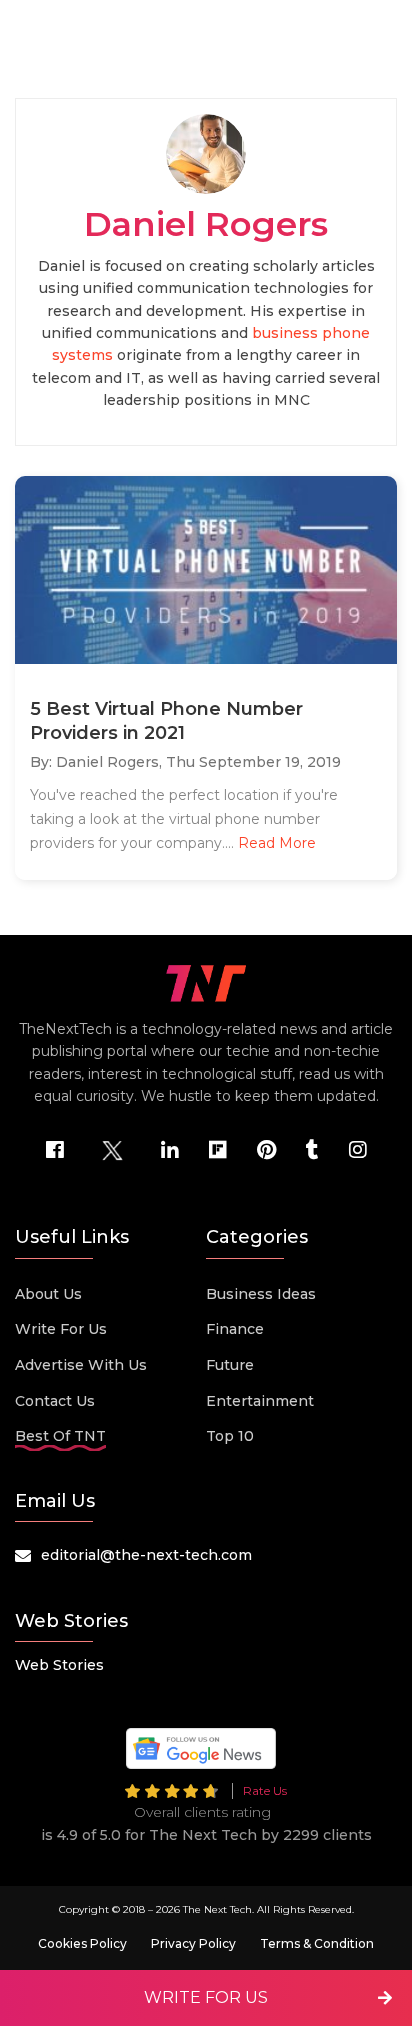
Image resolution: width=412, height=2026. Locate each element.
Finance (235, 1329)
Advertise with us (81, 1365)
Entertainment (260, 1401)
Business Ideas (261, 1294)
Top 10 (230, 1436)
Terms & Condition (317, 1943)
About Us (48, 1294)
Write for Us (61, 1329)
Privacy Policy (193, 1943)
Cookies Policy (82, 1943)
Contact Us (55, 1401)
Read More (277, 843)
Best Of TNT (60, 1436)
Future (230, 1365)
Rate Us (265, 1790)
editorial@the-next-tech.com (146, 1555)
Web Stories (59, 1665)
